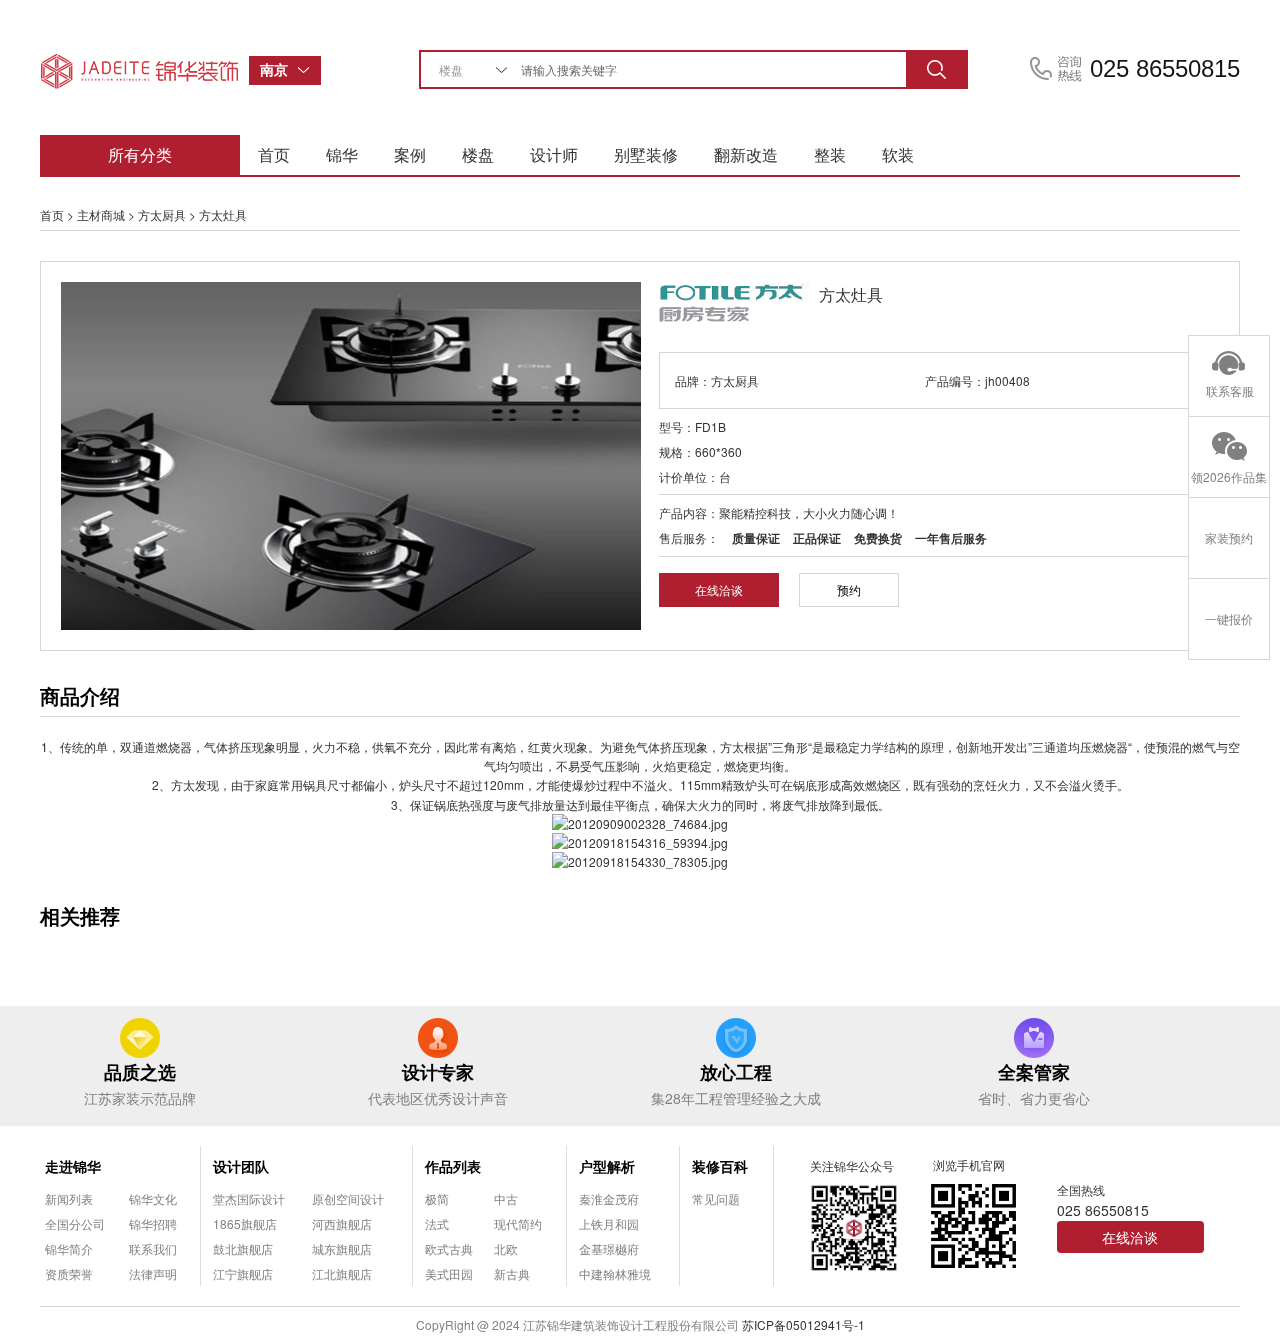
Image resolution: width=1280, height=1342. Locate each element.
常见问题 (716, 1198)
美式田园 (449, 1273)
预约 (849, 589)
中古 (506, 1198)
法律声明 (153, 1273)
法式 (437, 1223)
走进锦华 (73, 1166)
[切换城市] (309, 70)
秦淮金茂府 (609, 1198)
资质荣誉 (69, 1273)
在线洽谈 (719, 589)
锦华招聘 (153, 1223)
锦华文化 (153, 1198)
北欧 (506, 1248)
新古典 (512, 1273)
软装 (898, 154)
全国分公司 (75, 1223)
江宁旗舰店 (243, 1273)
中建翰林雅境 (615, 1273)
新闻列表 (69, 1198)
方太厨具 (162, 214)
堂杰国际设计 (249, 1198)
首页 (274, 154)
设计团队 (241, 1166)
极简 (437, 1198)
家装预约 (1229, 537)
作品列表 (453, 1166)
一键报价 (1229, 618)
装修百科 (720, 1166)
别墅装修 (646, 154)
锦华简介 (69, 1248)
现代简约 (518, 1223)
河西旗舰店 (342, 1223)
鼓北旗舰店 (243, 1248)
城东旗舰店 (342, 1248)
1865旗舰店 (245, 1223)
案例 (410, 154)
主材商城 (101, 214)
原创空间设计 (348, 1198)
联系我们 (153, 1248)
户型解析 (607, 1166)
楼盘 (478, 154)
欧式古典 (449, 1248)
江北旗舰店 (342, 1273)
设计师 (554, 154)
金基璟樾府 (609, 1248)
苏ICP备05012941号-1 (803, 1324)
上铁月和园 (609, 1223)
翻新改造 (746, 154)
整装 (830, 154)
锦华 (342, 154)
